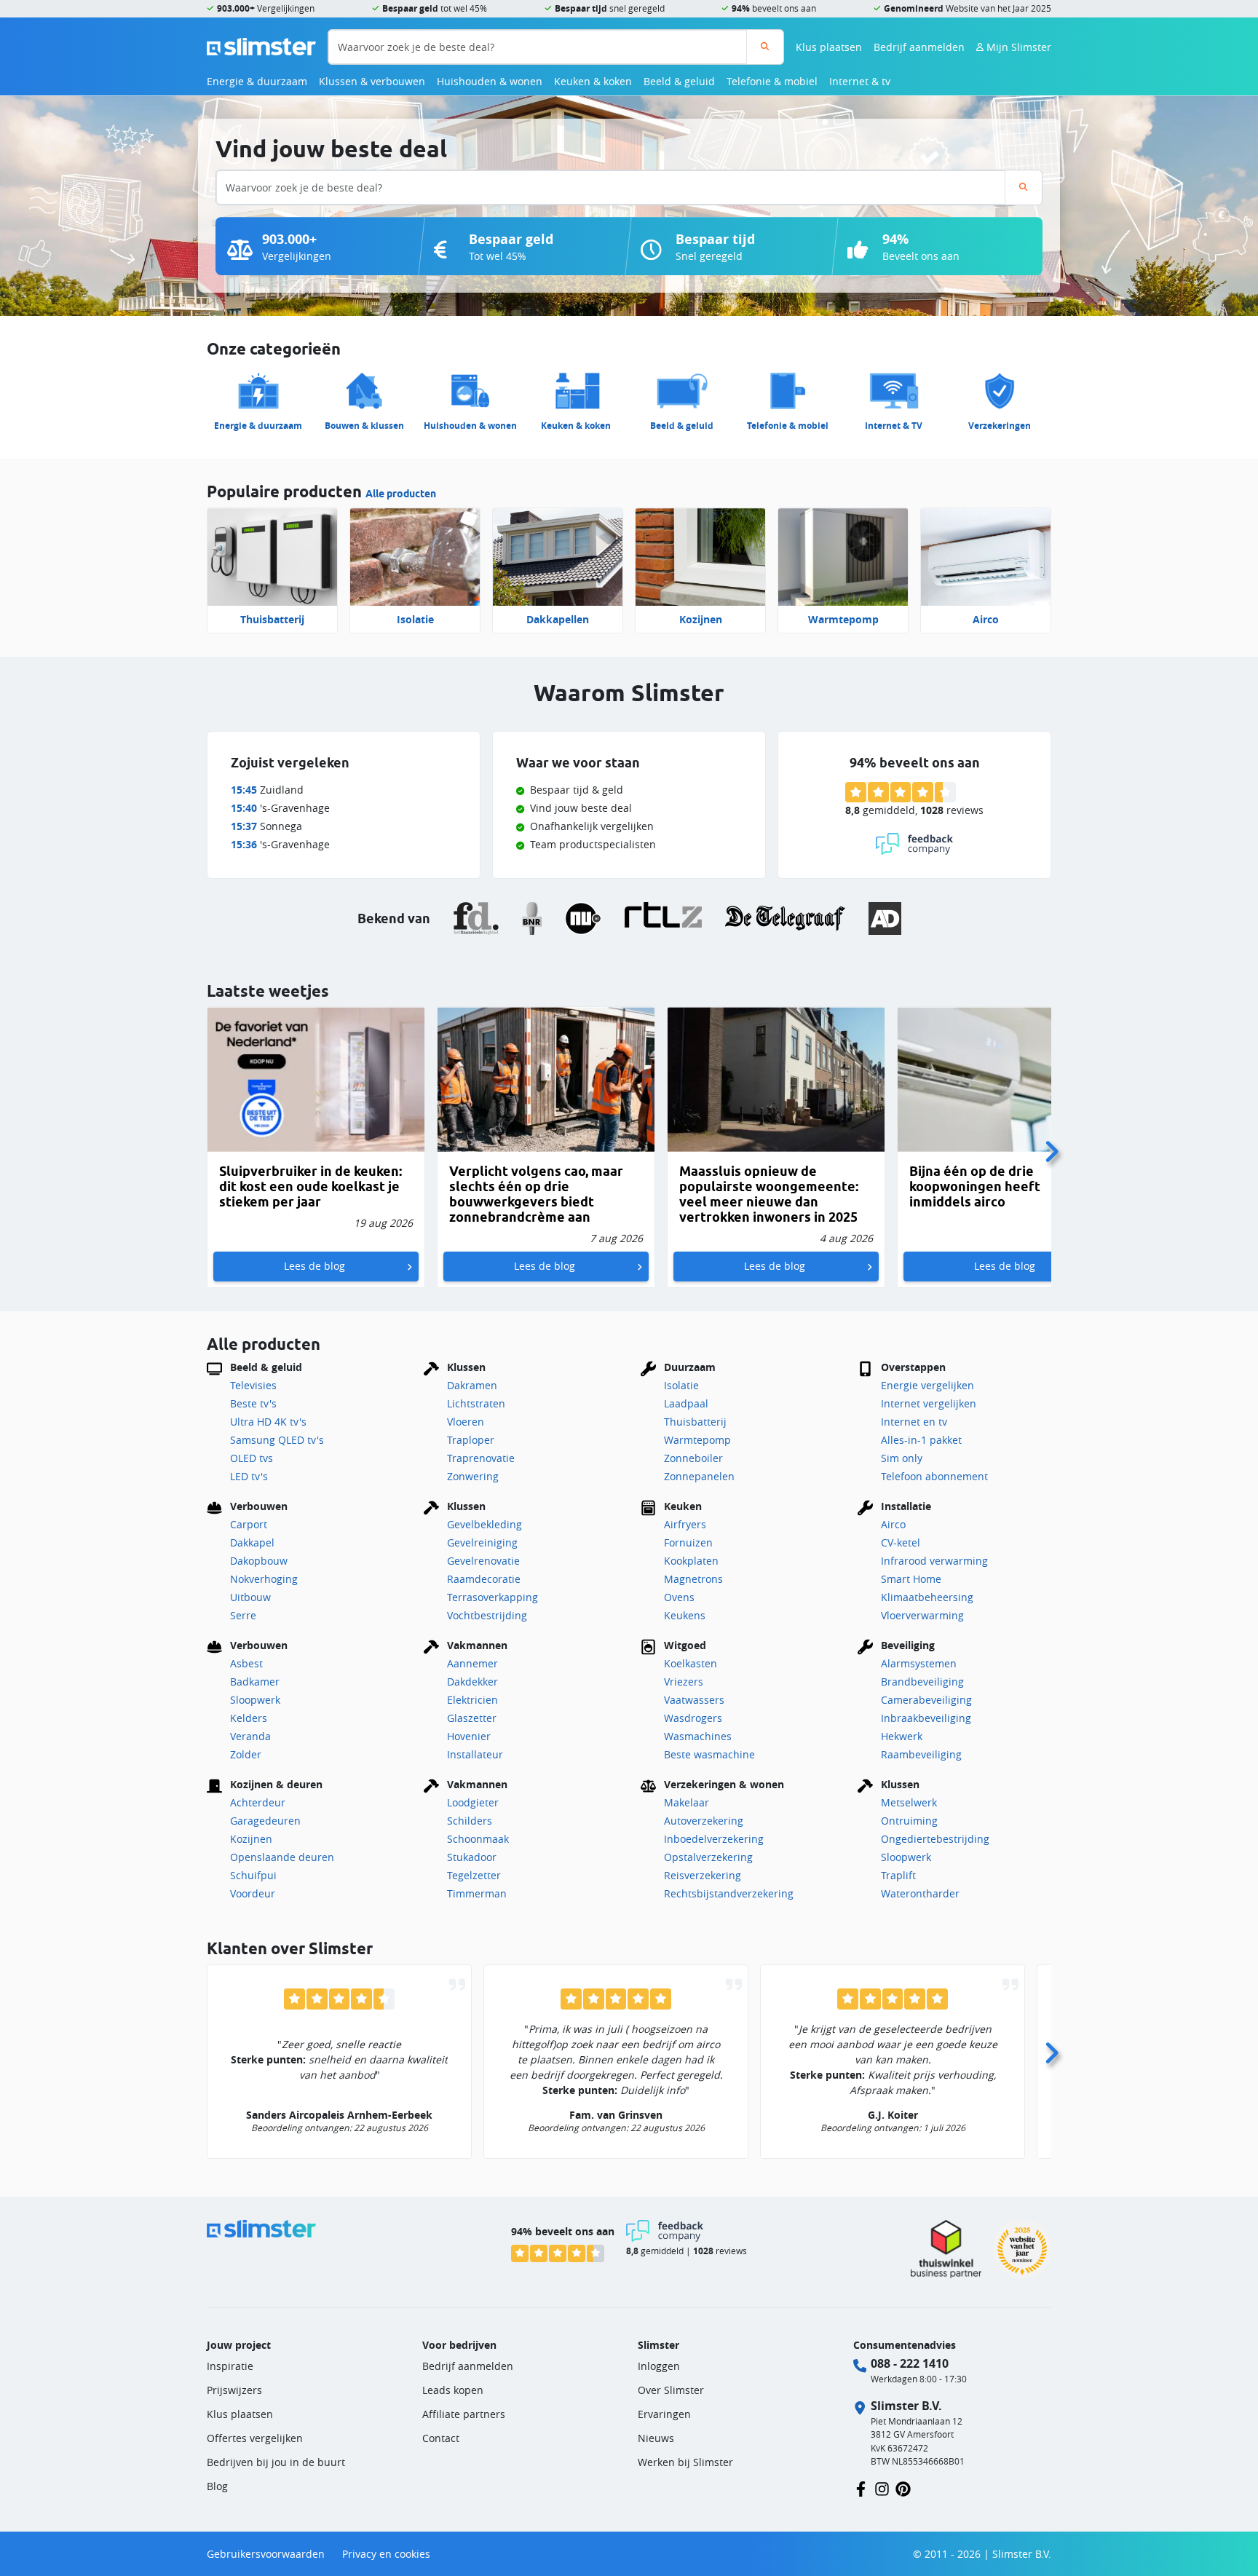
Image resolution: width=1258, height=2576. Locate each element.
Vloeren (466, 1422)
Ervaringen (664, 2414)
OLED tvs (252, 1458)
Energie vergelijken (927, 1385)
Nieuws (656, 2438)
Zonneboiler (693, 1458)
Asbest (246, 1663)
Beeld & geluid (679, 81)
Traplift (898, 1875)
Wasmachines (698, 1736)
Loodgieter (473, 1802)
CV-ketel (901, 1542)
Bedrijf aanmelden (919, 47)
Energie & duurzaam (257, 81)
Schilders (470, 1821)
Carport (249, 1524)
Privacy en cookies (386, 2554)
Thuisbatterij (272, 619)
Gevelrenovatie (483, 1561)
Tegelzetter (474, 1875)
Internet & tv (860, 81)
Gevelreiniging (482, 1542)
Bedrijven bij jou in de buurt (276, 2462)
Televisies (253, 1385)
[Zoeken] (765, 47)
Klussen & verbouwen (372, 81)
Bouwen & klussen (364, 426)
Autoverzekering (704, 1821)
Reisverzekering (703, 1875)
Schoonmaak (478, 1839)
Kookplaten (691, 1561)
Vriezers (684, 1682)
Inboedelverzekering (714, 1839)
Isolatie (415, 619)
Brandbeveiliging (922, 1682)
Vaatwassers (694, 1700)
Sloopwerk (255, 1700)
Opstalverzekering (708, 1857)
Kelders (249, 1718)
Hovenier (469, 1736)
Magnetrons (693, 1579)
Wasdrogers (693, 1718)
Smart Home (911, 1579)
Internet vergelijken (929, 1403)
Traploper (471, 1440)
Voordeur (253, 1893)
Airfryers (685, 1524)
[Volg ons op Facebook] (861, 2488)
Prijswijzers (234, 2390)
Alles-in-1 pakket (921, 1440)
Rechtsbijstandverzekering (729, 1893)
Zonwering (473, 1476)
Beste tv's (253, 1403)
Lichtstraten (476, 1403)
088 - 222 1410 (910, 2363)
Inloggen (659, 2366)
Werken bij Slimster (685, 2462)
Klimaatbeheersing (927, 1597)
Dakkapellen (558, 619)
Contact (441, 2438)
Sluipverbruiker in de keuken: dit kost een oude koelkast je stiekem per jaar (310, 1186)
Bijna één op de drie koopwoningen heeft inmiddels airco (975, 1186)
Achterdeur (258, 1802)
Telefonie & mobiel (772, 81)
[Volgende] (1051, 1147)
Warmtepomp (843, 619)
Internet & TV (894, 426)
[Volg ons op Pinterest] (903, 2488)
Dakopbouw (259, 1561)
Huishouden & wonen (490, 81)
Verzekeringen (1000, 426)
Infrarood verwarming (934, 1561)
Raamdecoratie (484, 1579)
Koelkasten (691, 1663)
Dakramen (472, 1385)
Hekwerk (902, 1736)
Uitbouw (250, 1597)
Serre (243, 1615)
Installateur (475, 1754)
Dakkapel (252, 1542)
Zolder (246, 1754)
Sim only (902, 1458)
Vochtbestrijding (487, 1615)
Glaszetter (472, 1718)
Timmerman (477, 1893)
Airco (986, 619)
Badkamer (255, 1682)
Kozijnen (701, 619)
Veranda (250, 1736)
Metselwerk (909, 1802)
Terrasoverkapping (492, 1597)
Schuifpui (253, 1875)
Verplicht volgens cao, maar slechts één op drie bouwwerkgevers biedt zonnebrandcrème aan (536, 1194)
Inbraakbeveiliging (926, 1718)
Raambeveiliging (921, 1754)
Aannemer (472, 1663)
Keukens (685, 1615)
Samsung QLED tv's (277, 1440)
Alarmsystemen (919, 1663)
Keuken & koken (593, 81)
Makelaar (687, 1802)
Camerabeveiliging (926, 1700)
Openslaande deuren (282, 1857)
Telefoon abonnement (934, 1476)
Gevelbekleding (484, 1524)
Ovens (679, 1597)
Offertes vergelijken (255, 2438)
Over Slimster (671, 2390)
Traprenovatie (481, 1458)
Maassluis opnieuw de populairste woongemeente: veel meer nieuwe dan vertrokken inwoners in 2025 (769, 1194)
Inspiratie (230, 2366)
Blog (217, 2486)
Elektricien (472, 1700)
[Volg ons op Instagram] (882, 2488)
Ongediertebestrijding (935, 1839)
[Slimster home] (261, 46)
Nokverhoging (264, 1579)
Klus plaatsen (829, 47)
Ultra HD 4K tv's (268, 1422)
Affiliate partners (464, 2414)
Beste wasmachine (709, 1754)
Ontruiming (909, 1821)
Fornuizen (688, 1542)
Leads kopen (453, 2390)
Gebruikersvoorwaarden (266, 2554)
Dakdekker (472, 1682)
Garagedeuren (265, 1821)
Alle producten (401, 494)
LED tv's (249, 1476)
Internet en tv (914, 1422)
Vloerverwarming (922, 1615)
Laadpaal (686, 1403)
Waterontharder (920, 1893)
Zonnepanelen (699, 1476)
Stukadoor (472, 1857)
